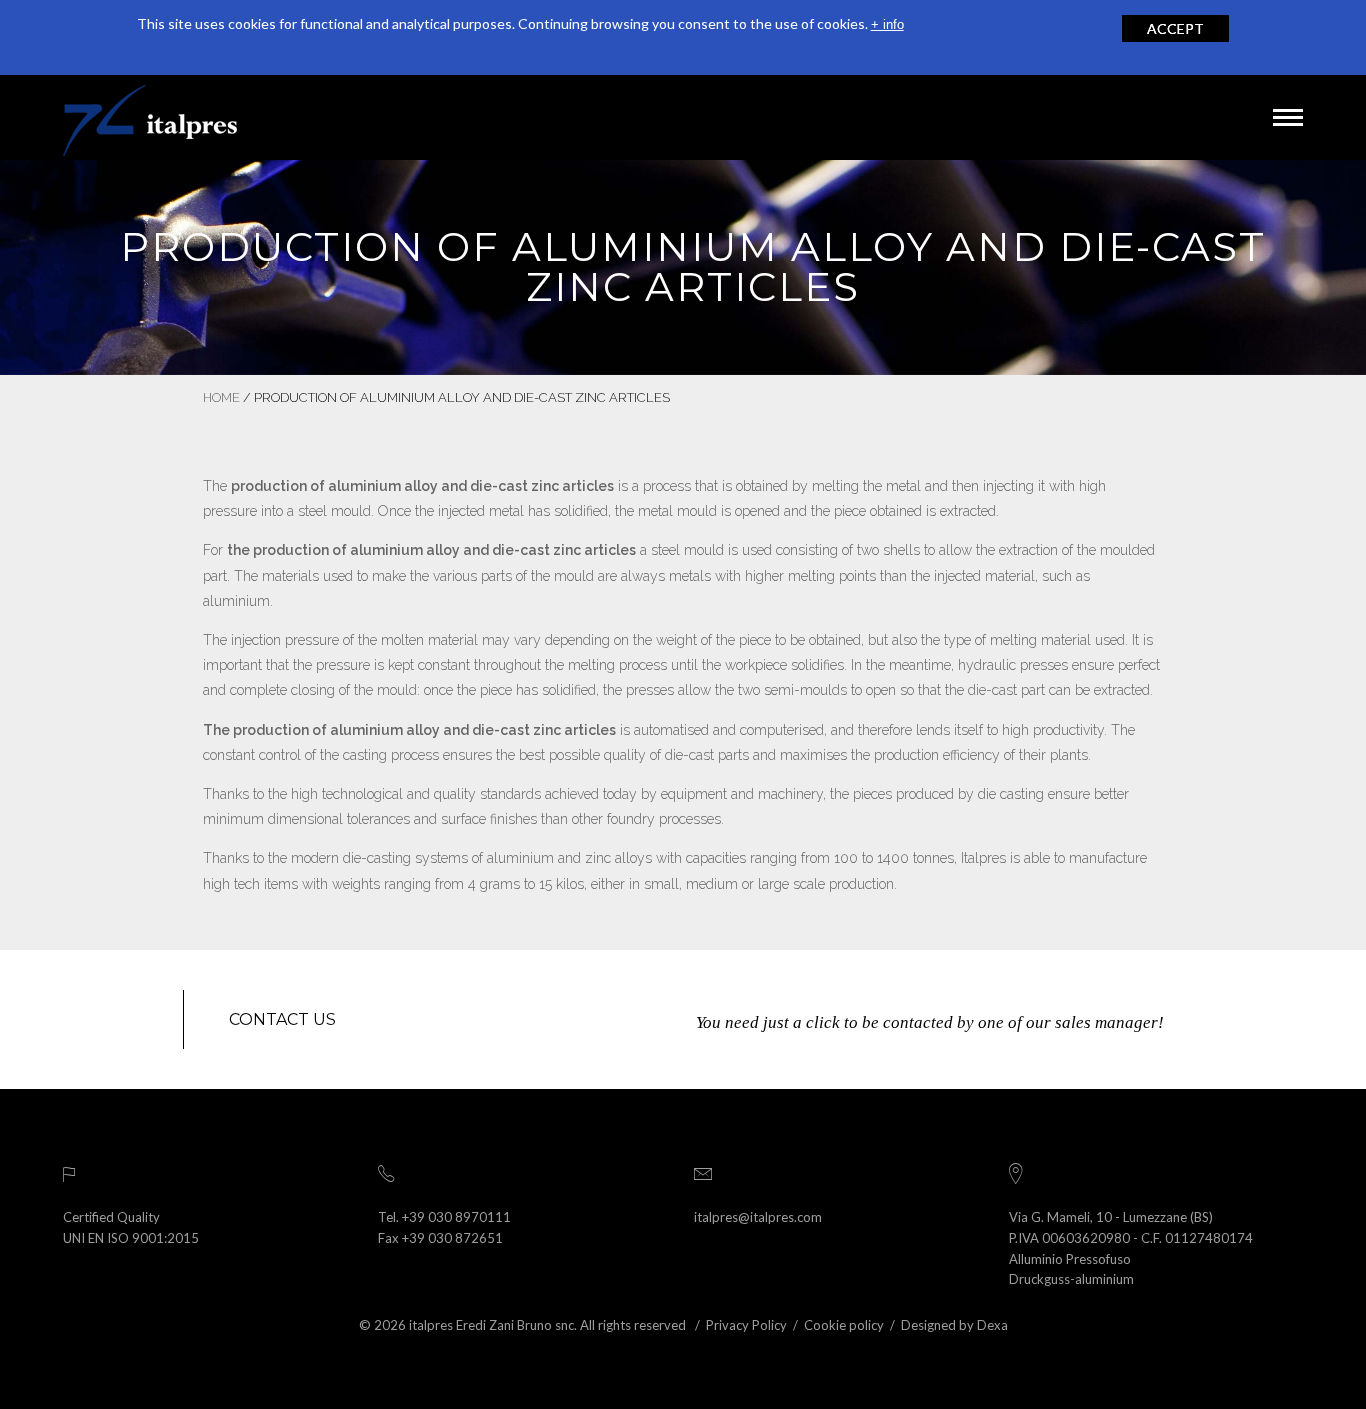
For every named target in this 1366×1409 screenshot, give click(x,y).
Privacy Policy (746, 1325)
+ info (887, 24)
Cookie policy (844, 1325)
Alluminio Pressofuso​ (1070, 1259)
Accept (1175, 28)
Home (221, 397)
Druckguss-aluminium (1071, 1279)
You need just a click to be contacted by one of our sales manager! (930, 1022)
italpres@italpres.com (758, 1217)
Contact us (282, 1019)
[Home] (150, 117)
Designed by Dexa (954, 1325)
